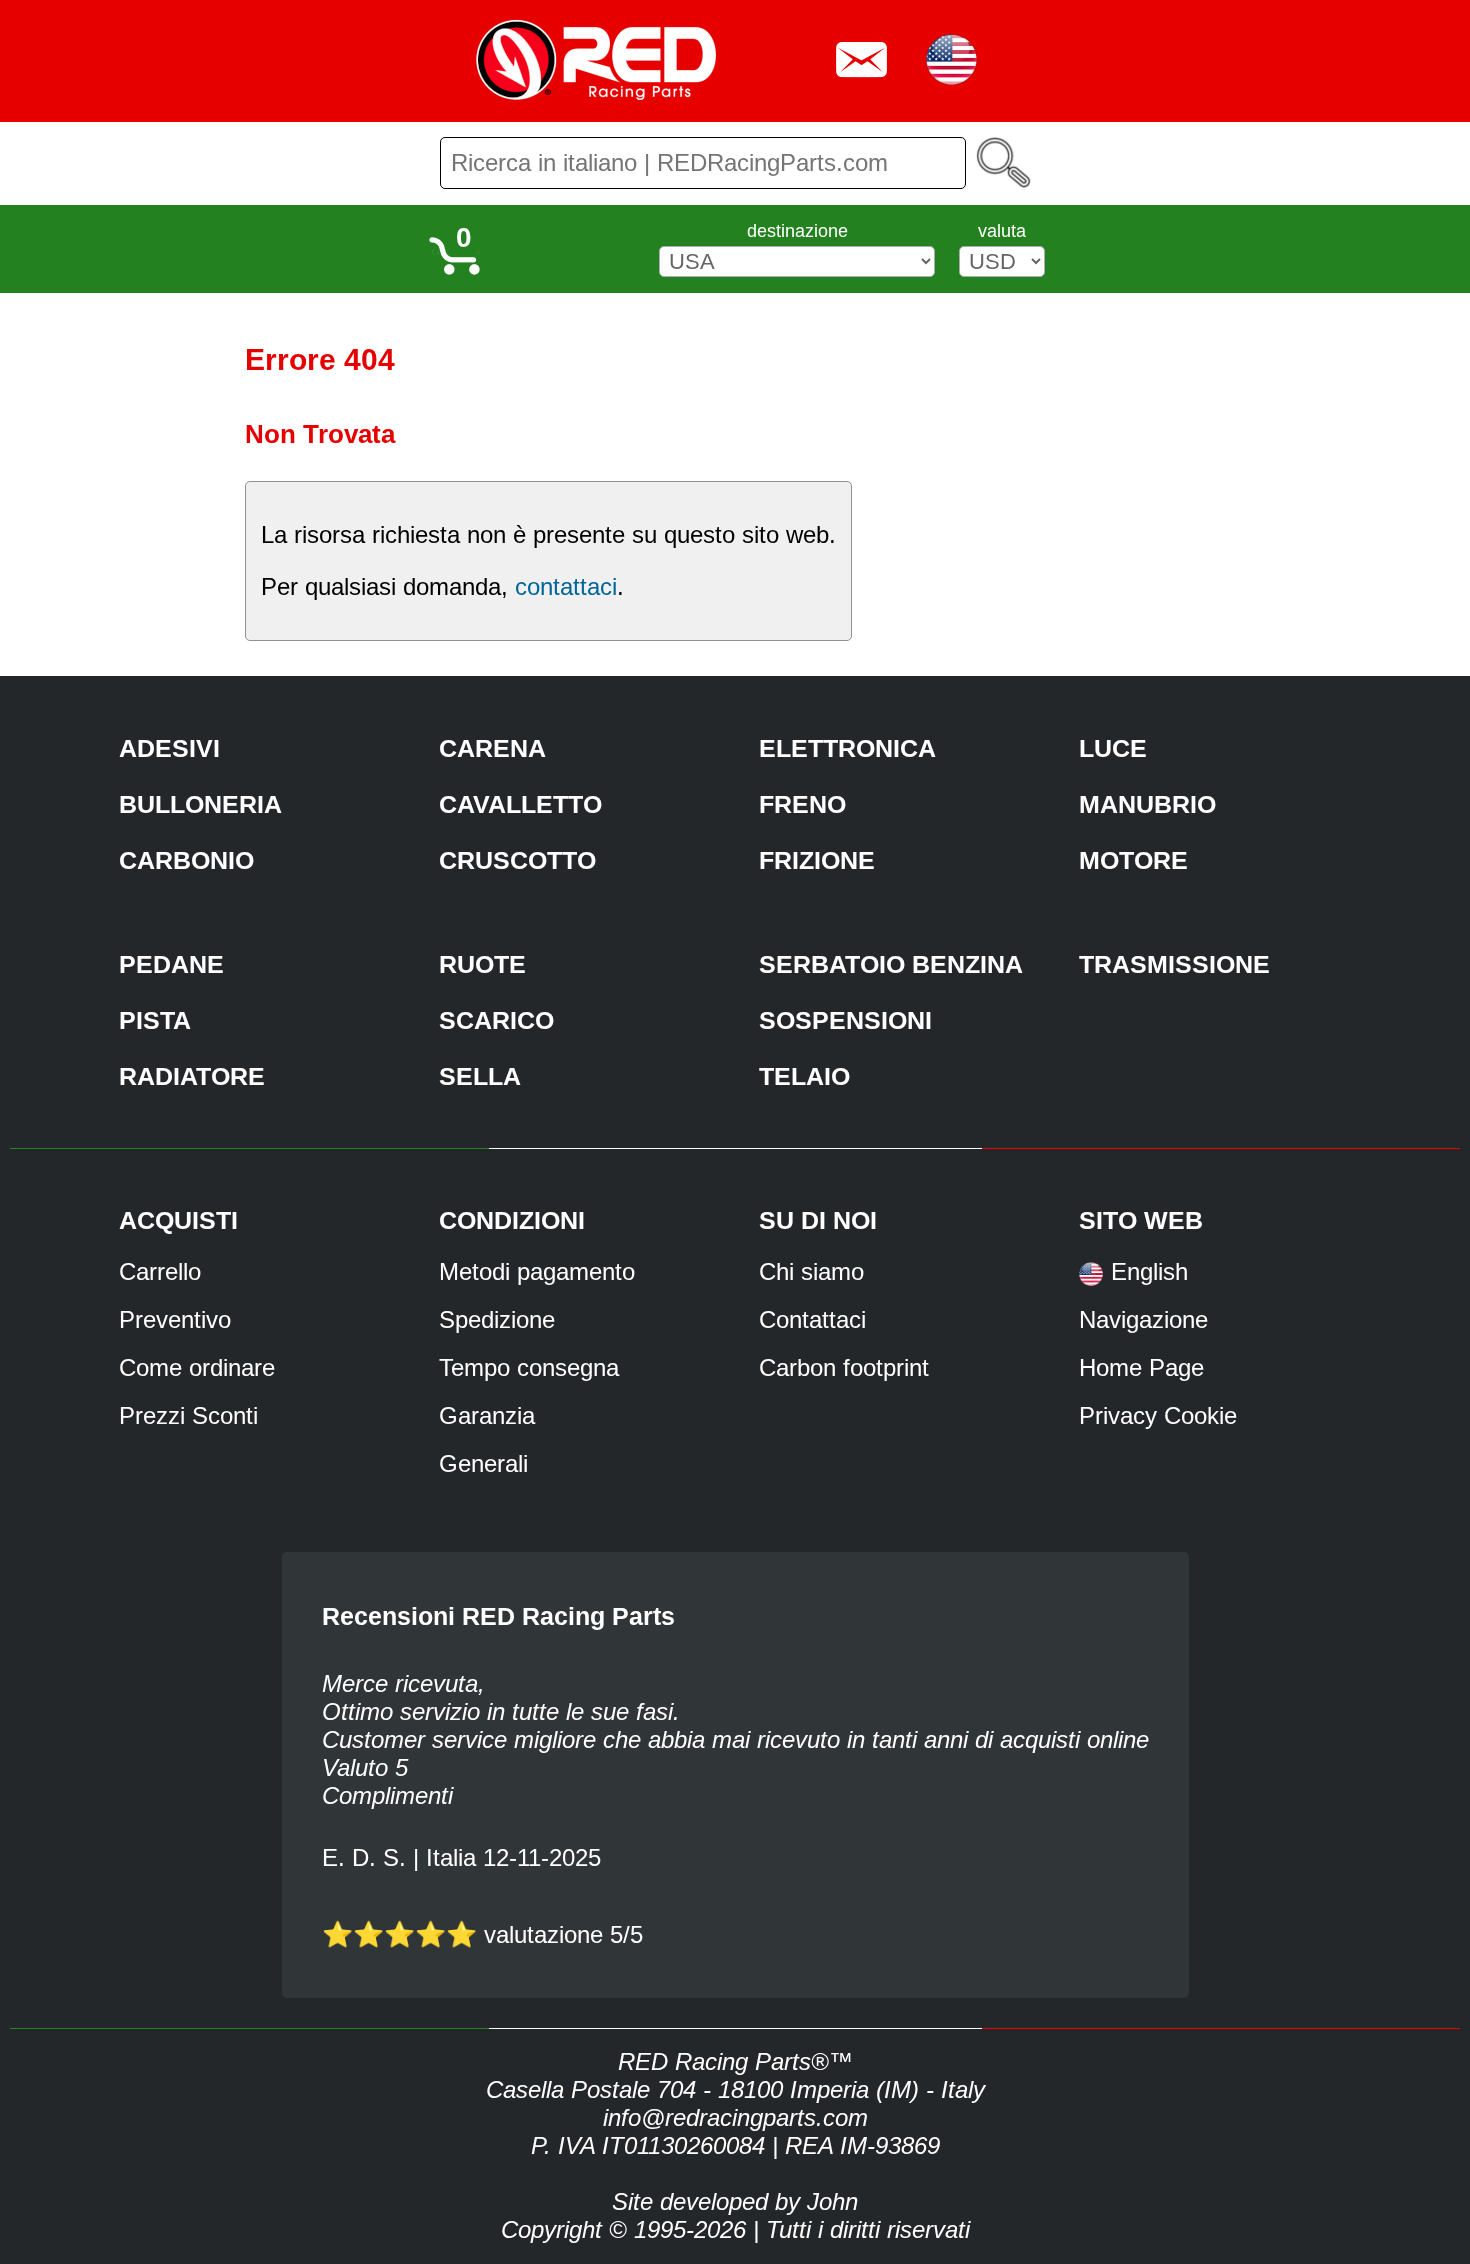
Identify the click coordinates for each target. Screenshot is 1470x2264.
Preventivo (175, 1319)
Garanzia (487, 1415)
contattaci (566, 586)
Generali (483, 1463)
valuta (1002, 231)
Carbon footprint (844, 1367)
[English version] (1091, 1280)
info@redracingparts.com (735, 2117)
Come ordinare (197, 1367)
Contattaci (812, 1319)
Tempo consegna (529, 1367)
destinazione (797, 231)
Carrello (160, 1271)
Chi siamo (811, 1271)
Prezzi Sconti (188, 1415)
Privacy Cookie (1158, 1415)
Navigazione (1143, 1319)
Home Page (1141, 1367)
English (1149, 1271)
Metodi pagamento (537, 1271)
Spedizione (497, 1319)
